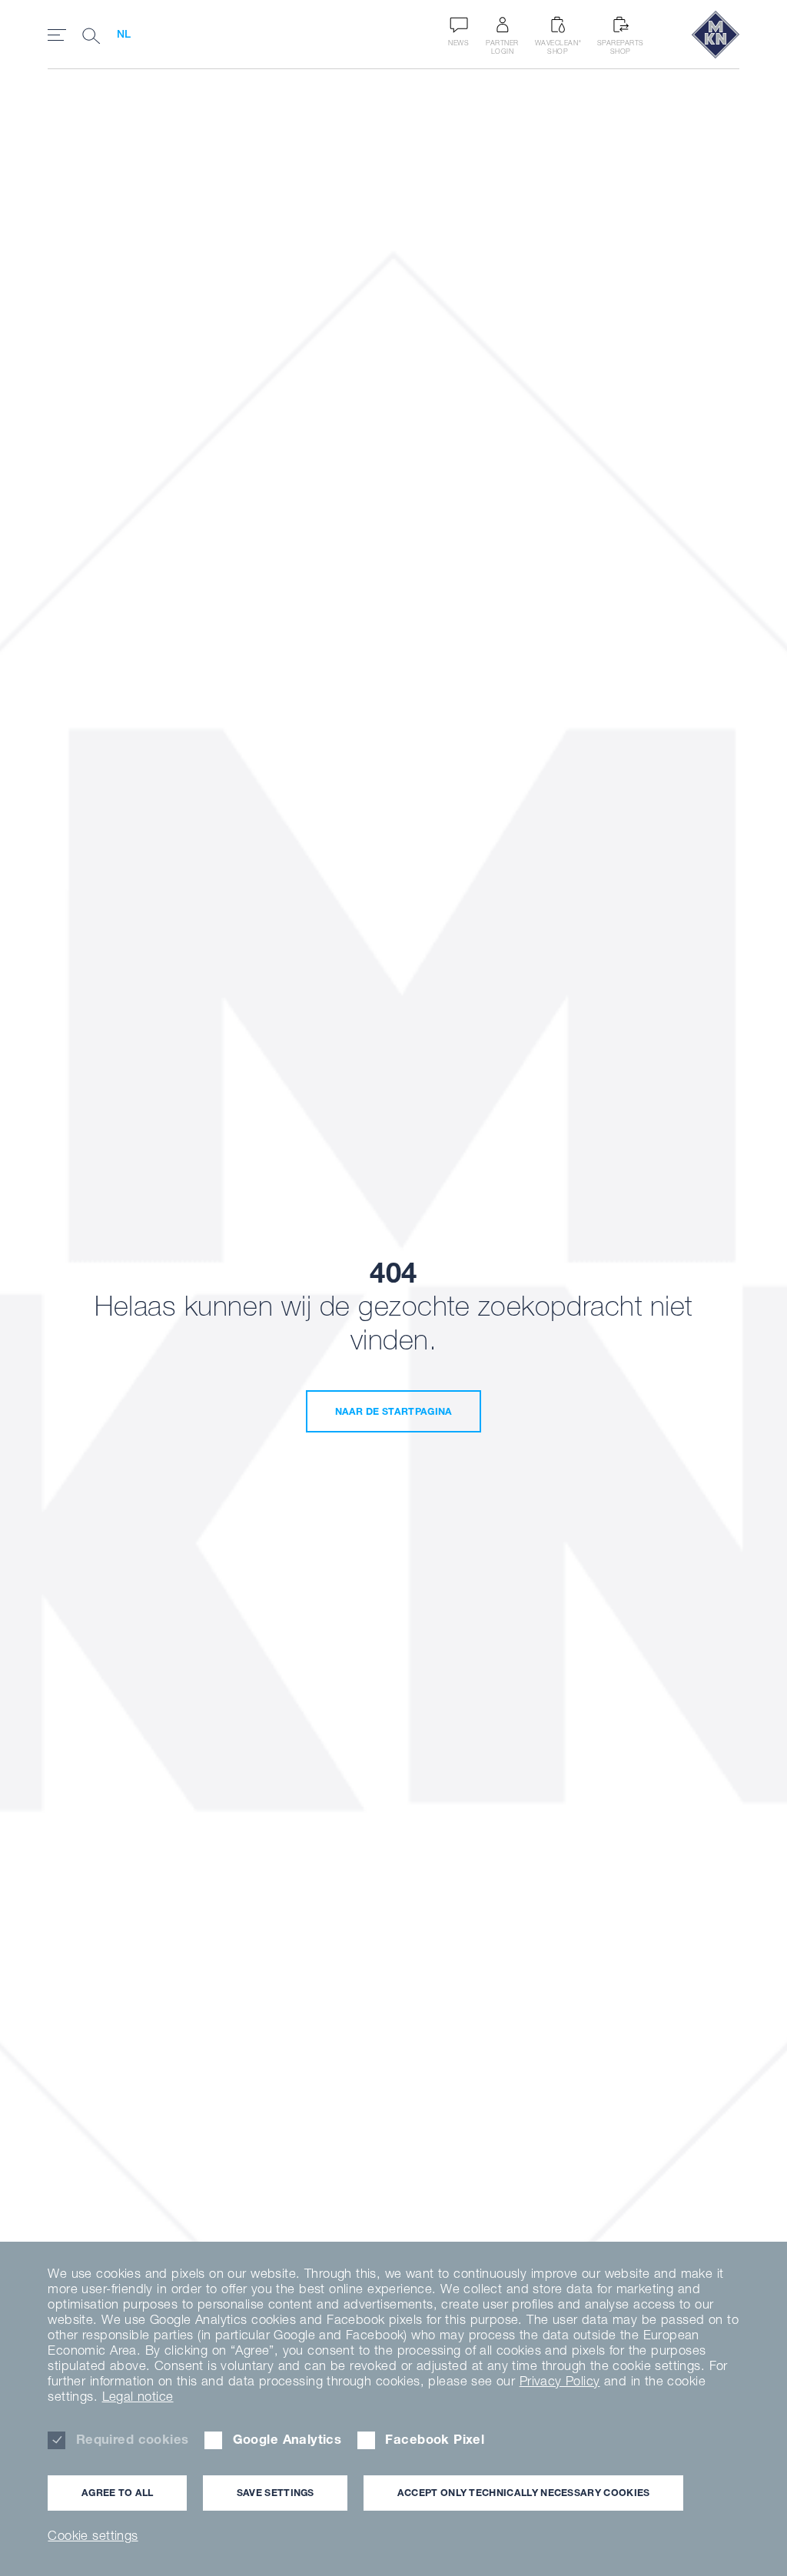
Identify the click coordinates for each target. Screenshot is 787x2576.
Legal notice (138, 2396)
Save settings (276, 2493)
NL (124, 34)
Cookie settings (93, 2535)
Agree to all (118, 2493)
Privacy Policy (560, 2381)
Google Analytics (287, 2439)
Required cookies (132, 2439)
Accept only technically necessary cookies (524, 2493)
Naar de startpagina (394, 1411)
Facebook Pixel (435, 2439)
